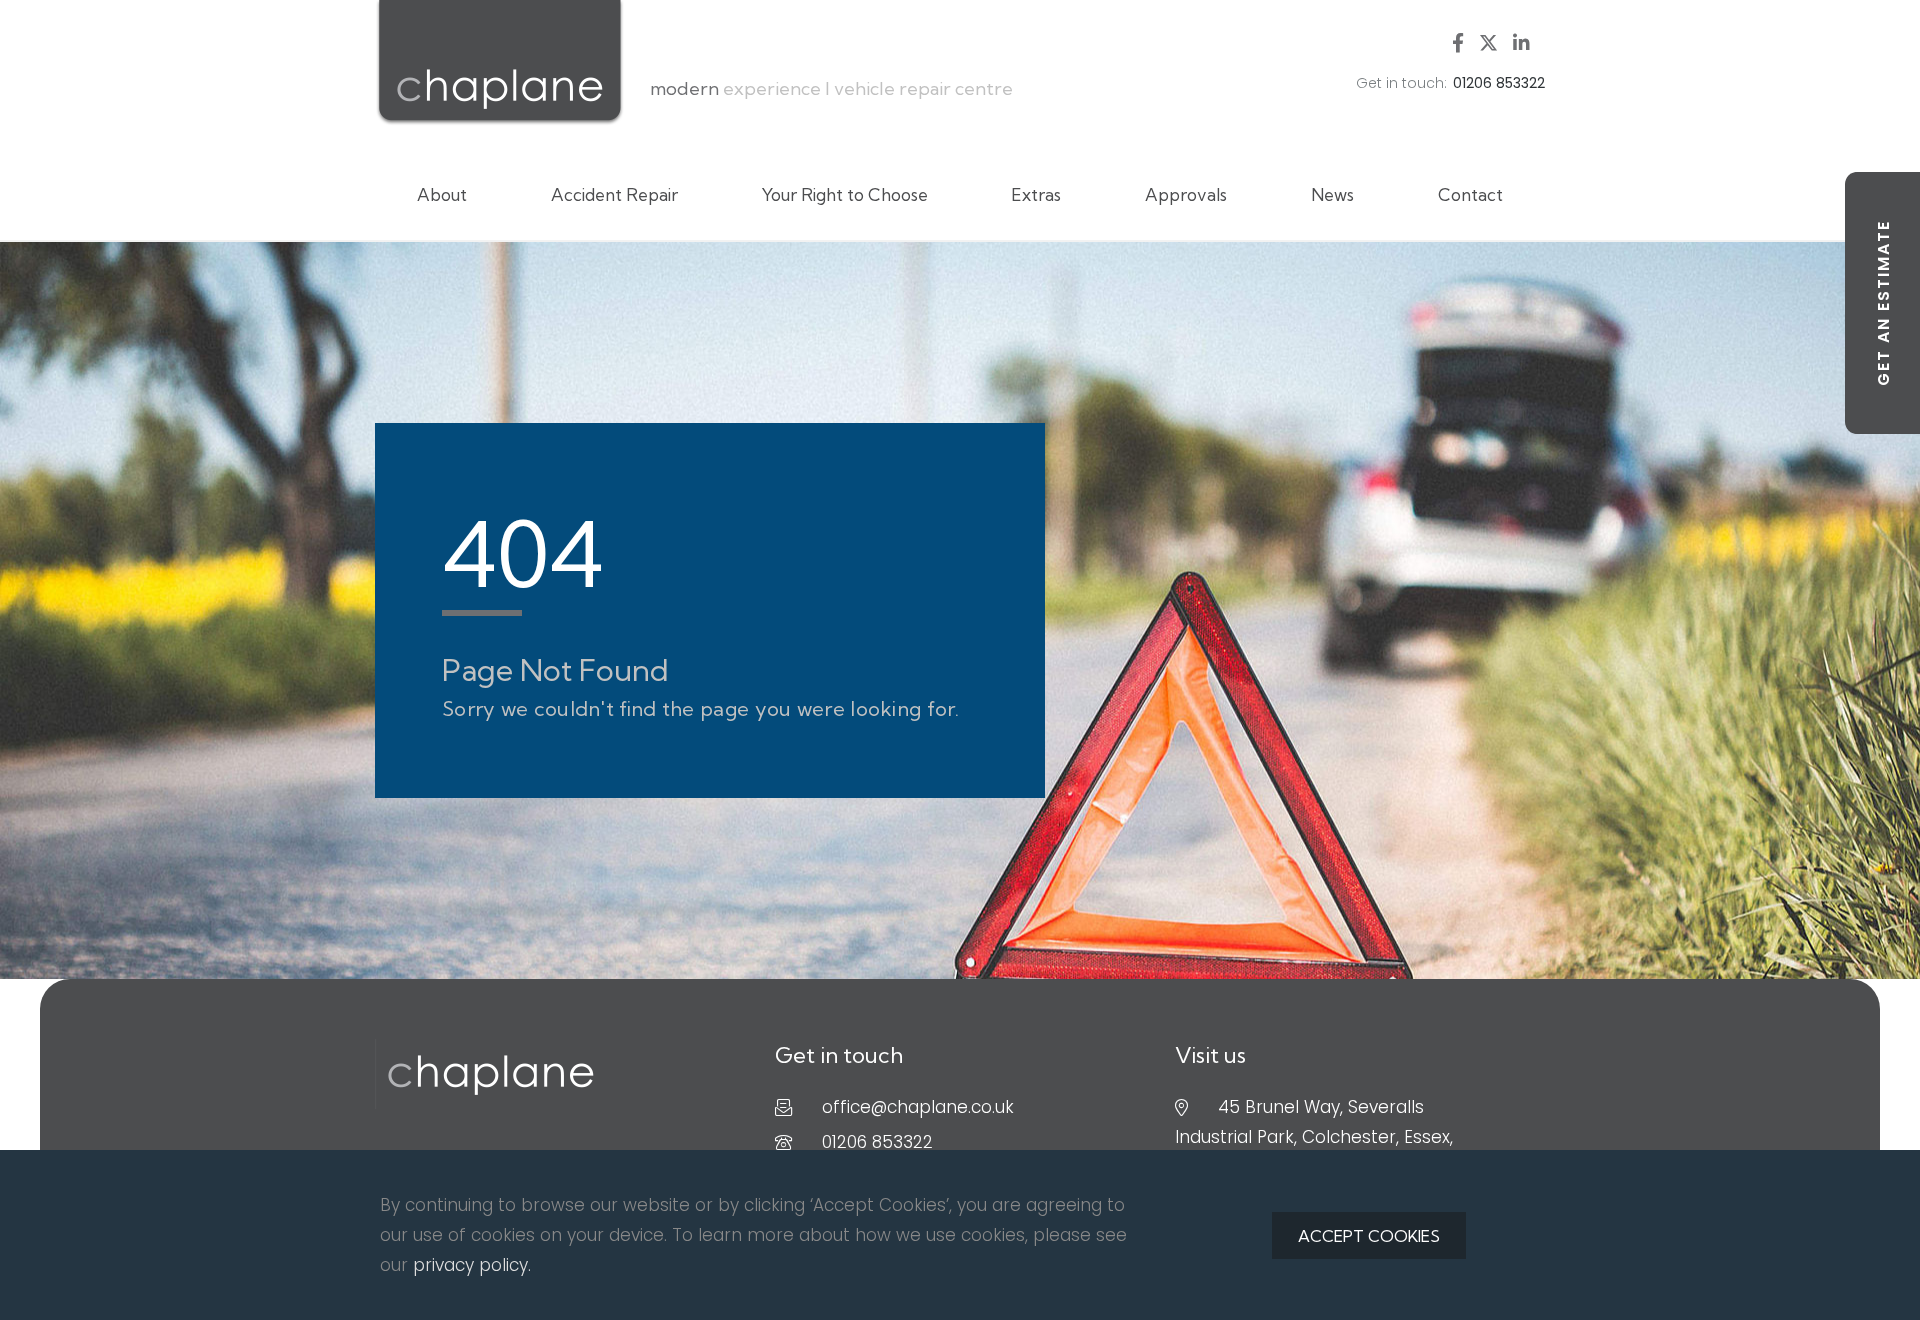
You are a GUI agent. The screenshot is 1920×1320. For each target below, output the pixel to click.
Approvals (1186, 194)
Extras (1036, 194)
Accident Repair (614, 194)
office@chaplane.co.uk (918, 1107)
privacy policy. (472, 1265)
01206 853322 (877, 1142)
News (1332, 194)
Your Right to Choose (845, 194)
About (442, 194)
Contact (1470, 194)
